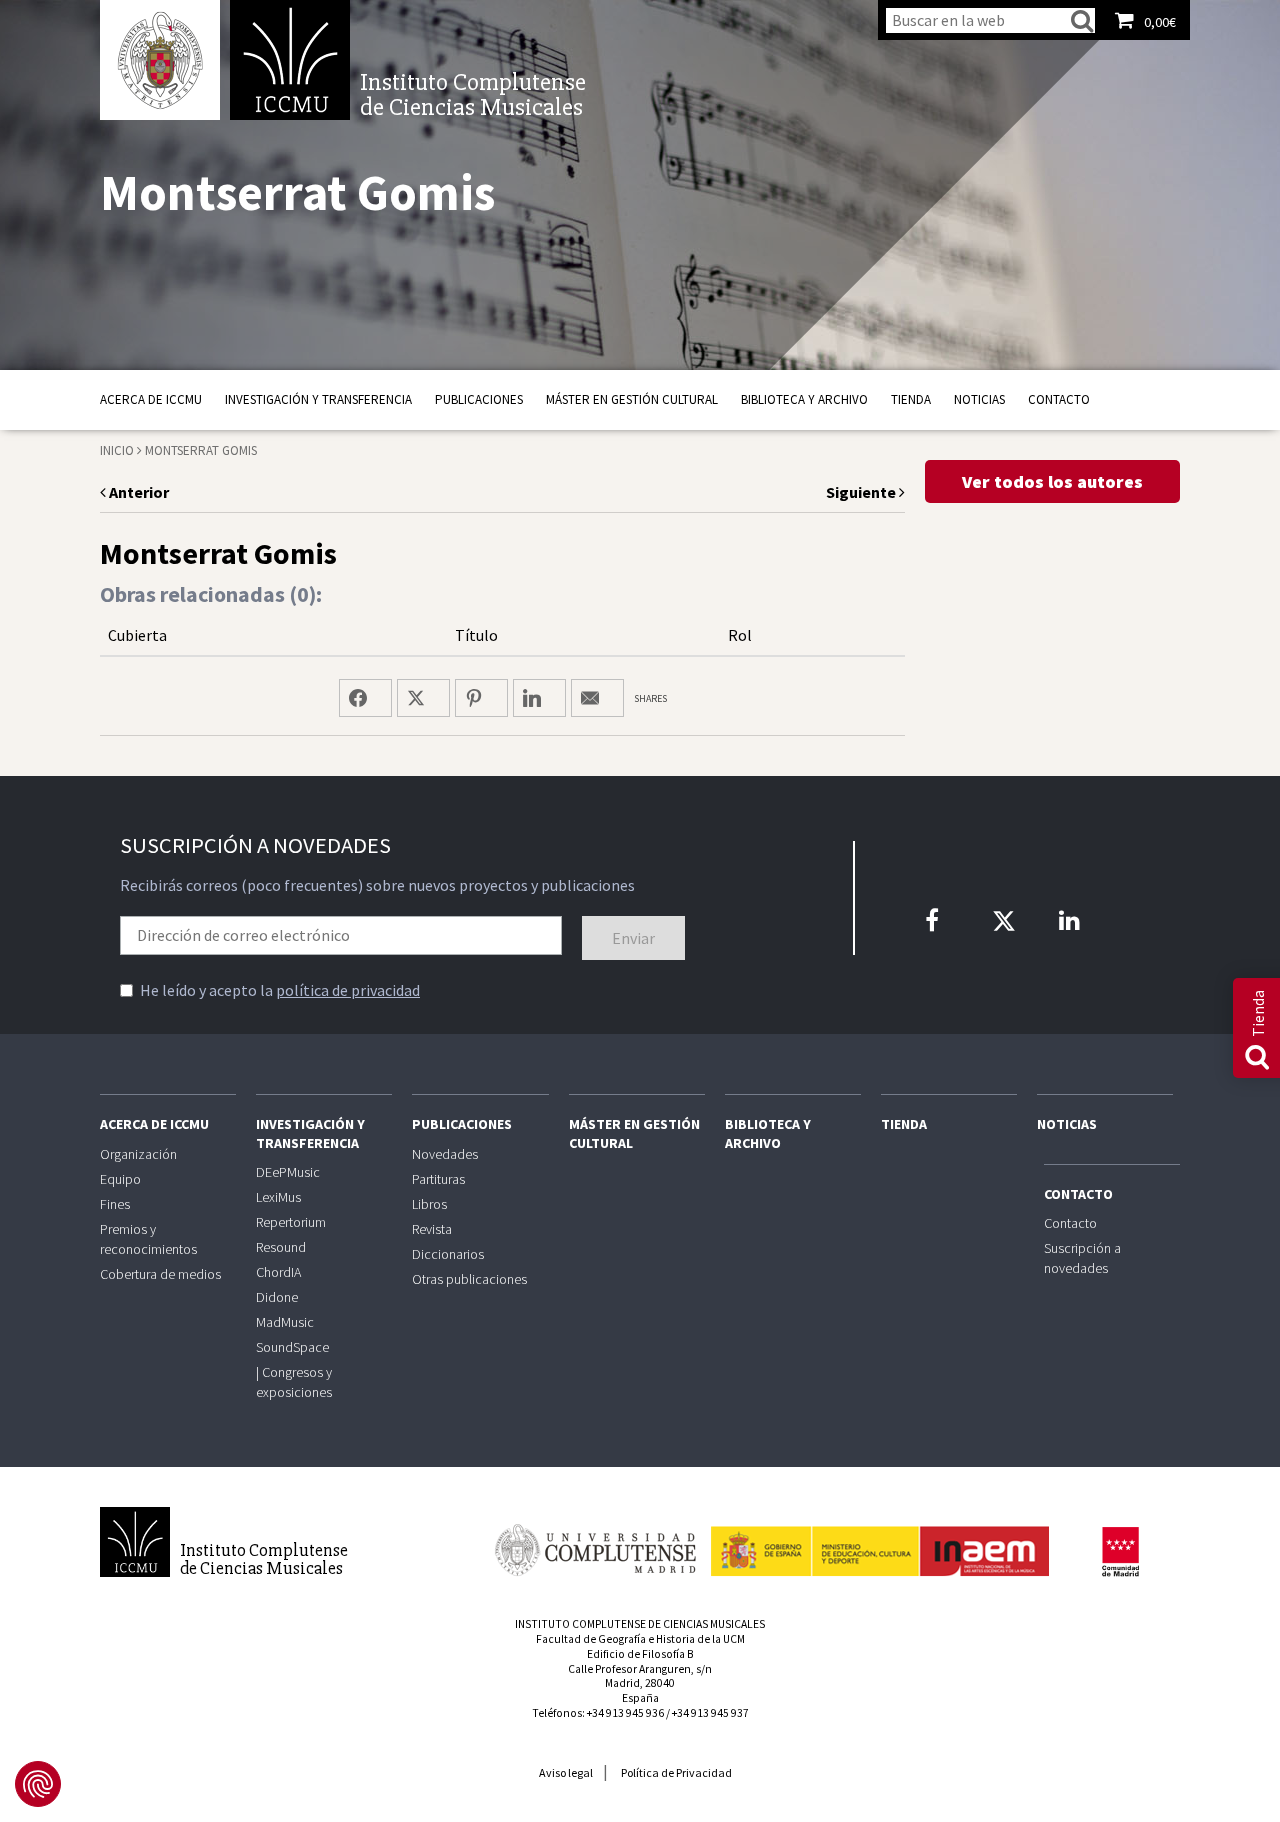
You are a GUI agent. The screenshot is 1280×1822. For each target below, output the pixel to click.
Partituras (438, 1179)
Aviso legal (566, 1772)
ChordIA (278, 1272)
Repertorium (291, 1222)
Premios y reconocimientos (148, 1239)
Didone (277, 1297)
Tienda (911, 399)
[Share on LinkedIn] (539, 698)
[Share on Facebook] (365, 698)
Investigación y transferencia (318, 399)
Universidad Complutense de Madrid (160, 60)
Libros (429, 1204)
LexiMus (278, 1197)
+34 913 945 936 (625, 1713)
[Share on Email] (597, 698)
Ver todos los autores (1052, 481)
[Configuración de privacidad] (38, 1784)
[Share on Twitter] (423, 698)
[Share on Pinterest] (481, 698)
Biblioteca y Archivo (804, 399)
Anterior (137, 492)
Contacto (1059, 399)
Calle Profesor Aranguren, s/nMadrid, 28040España (640, 1684)
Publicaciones (479, 399)
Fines (115, 1204)
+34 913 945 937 (710, 1713)
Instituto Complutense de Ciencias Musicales (290, 60)
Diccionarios (448, 1254)
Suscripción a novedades (1082, 1258)
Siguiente (862, 492)
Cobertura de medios (160, 1274)
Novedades (445, 1154)
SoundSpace (292, 1347)
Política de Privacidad (676, 1772)
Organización (138, 1154)
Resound (281, 1247)
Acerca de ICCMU (151, 399)
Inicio (117, 450)
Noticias (979, 399)
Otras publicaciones (469, 1279)
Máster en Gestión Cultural (632, 399)
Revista (432, 1229)
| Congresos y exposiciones (294, 1382)
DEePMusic (288, 1172)
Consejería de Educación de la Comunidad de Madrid (1120, 1552)
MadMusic (285, 1322)
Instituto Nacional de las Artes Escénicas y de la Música (880, 1542)
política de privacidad (348, 990)
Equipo (120, 1179)
